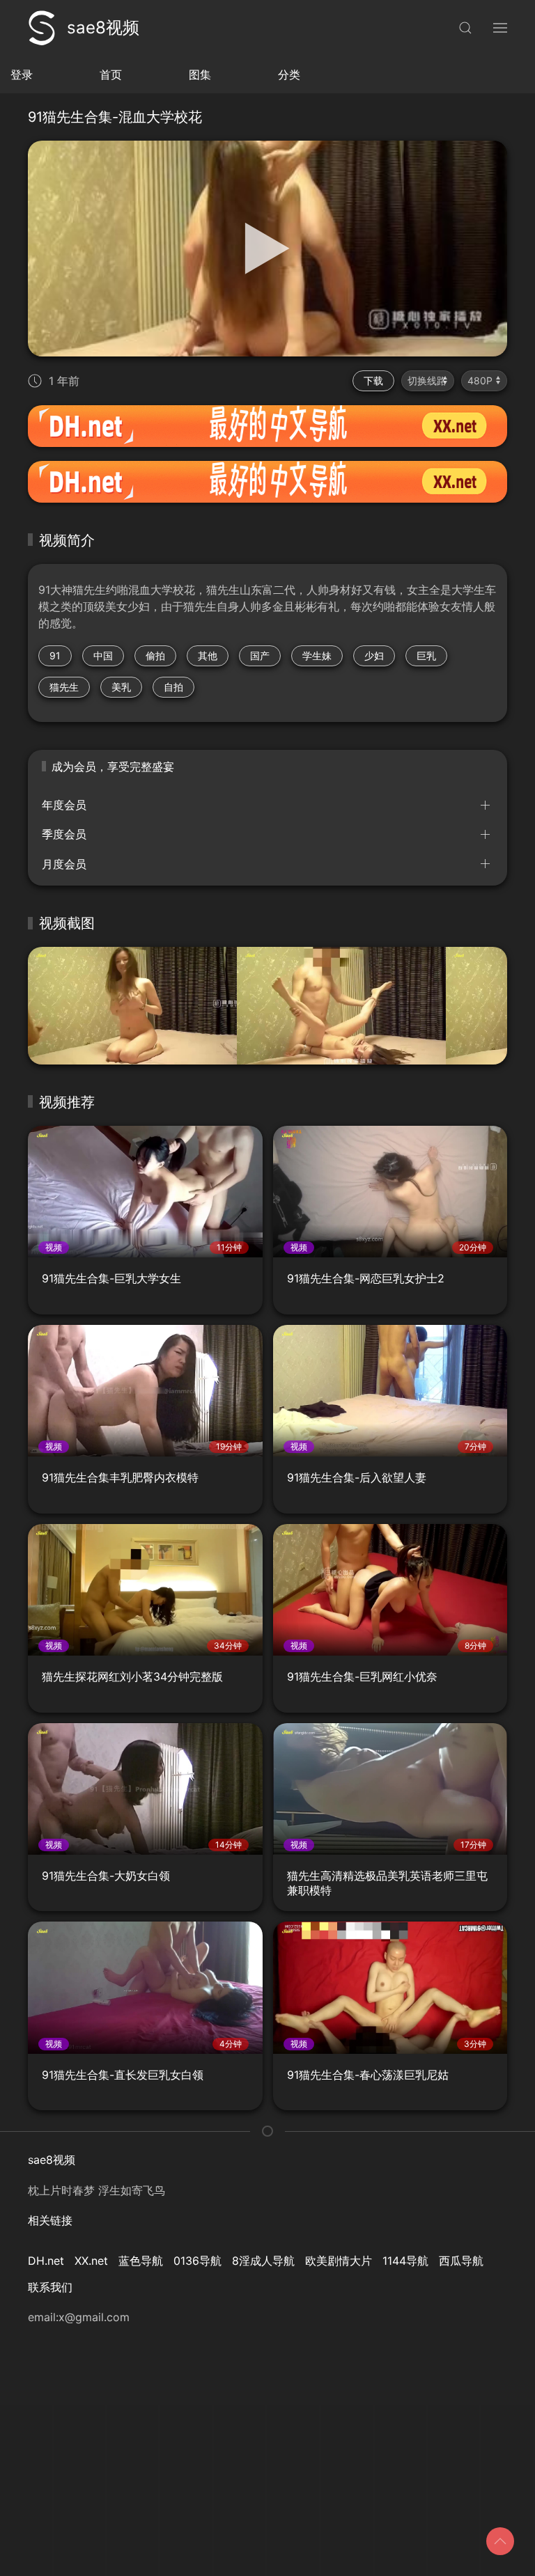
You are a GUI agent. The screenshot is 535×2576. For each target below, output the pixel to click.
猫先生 (64, 687)
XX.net (91, 2261)
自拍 (173, 687)
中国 (103, 655)
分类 (289, 74)
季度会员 (64, 834)
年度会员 (64, 805)
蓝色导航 (141, 2261)
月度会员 (64, 864)
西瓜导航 (461, 2261)
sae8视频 (103, 28)
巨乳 (426, 655)
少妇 (374, 655)
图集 (200, 74)
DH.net (46, 2261)
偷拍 (155, 655)
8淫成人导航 (263, 2261)
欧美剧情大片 (339, 2261)
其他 (208, 655)
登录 (22, 74)
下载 (373, 380)
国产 (260, 655)
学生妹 (317, 655)
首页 (111, 74)
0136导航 (197, 2261)
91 (55, 655)
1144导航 (405, 2261)
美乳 (121, 687)
